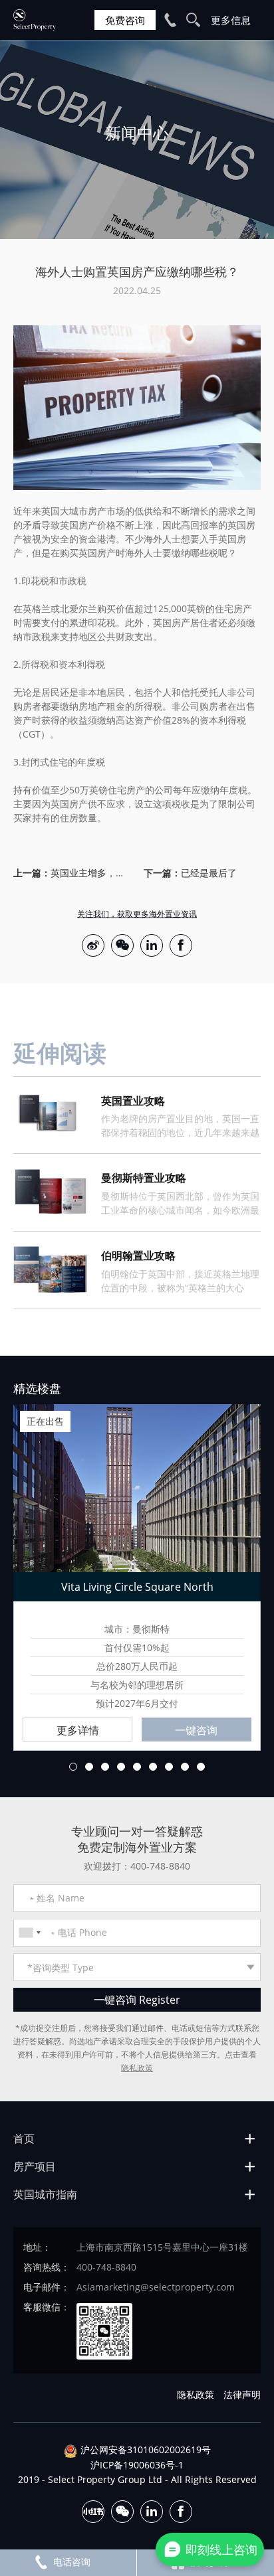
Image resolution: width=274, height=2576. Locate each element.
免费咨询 (125, 20)
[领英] (152, 945)
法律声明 (242, 2394)
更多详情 (78, 1730)
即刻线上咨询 (221, 2549)
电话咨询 (72, 2562)
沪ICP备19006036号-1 (137, 2465)
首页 (24, 2138)
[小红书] (93, 2512)
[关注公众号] (122, 945)
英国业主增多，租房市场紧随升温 (90, 873)
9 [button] (201, 1767)
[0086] (29, 1933)
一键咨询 (196, 1730)
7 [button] (169, 1767)
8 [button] (185, 1767)
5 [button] (137, 1767)
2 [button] (89, 1767)
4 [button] (121, 1767)
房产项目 (35, 2166)
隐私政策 (137, 2068)
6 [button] (153, 1767)
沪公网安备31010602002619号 (146, 2450)
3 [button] (105, 1767)
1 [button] (73, 1767)
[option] (137, 139)
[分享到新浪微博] (93, 945)
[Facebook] (181, 945)
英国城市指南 (45, 2194)
